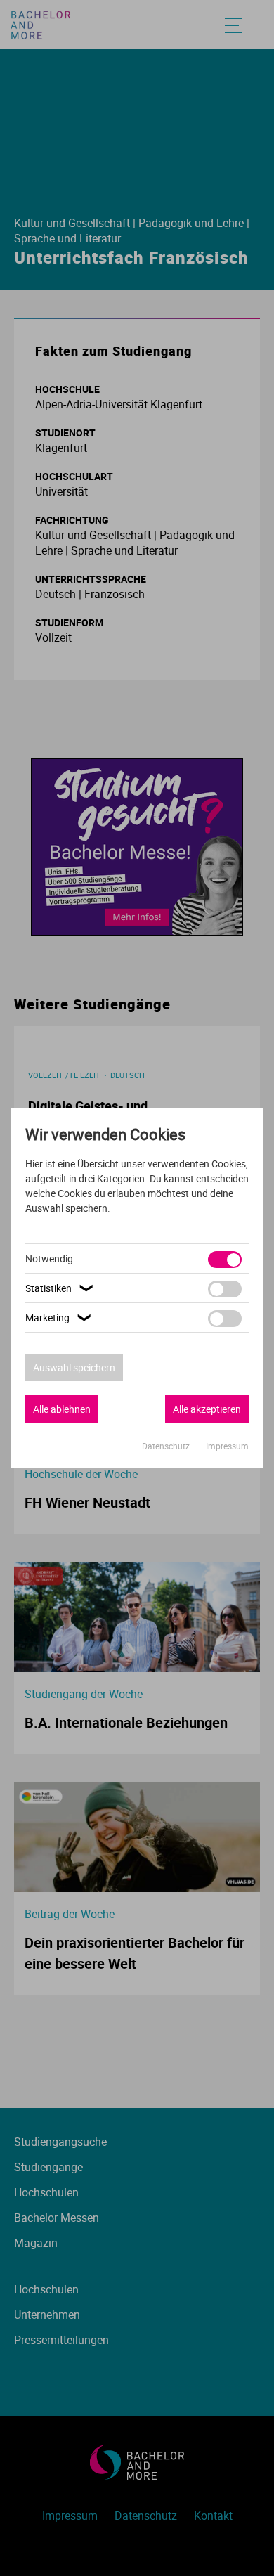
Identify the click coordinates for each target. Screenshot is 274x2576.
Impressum (227, 1446)
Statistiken (61, 1288)
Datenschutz (167, 1446)
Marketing (60, 1318)
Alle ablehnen (62, 1409)
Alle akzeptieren (207, 1409)
